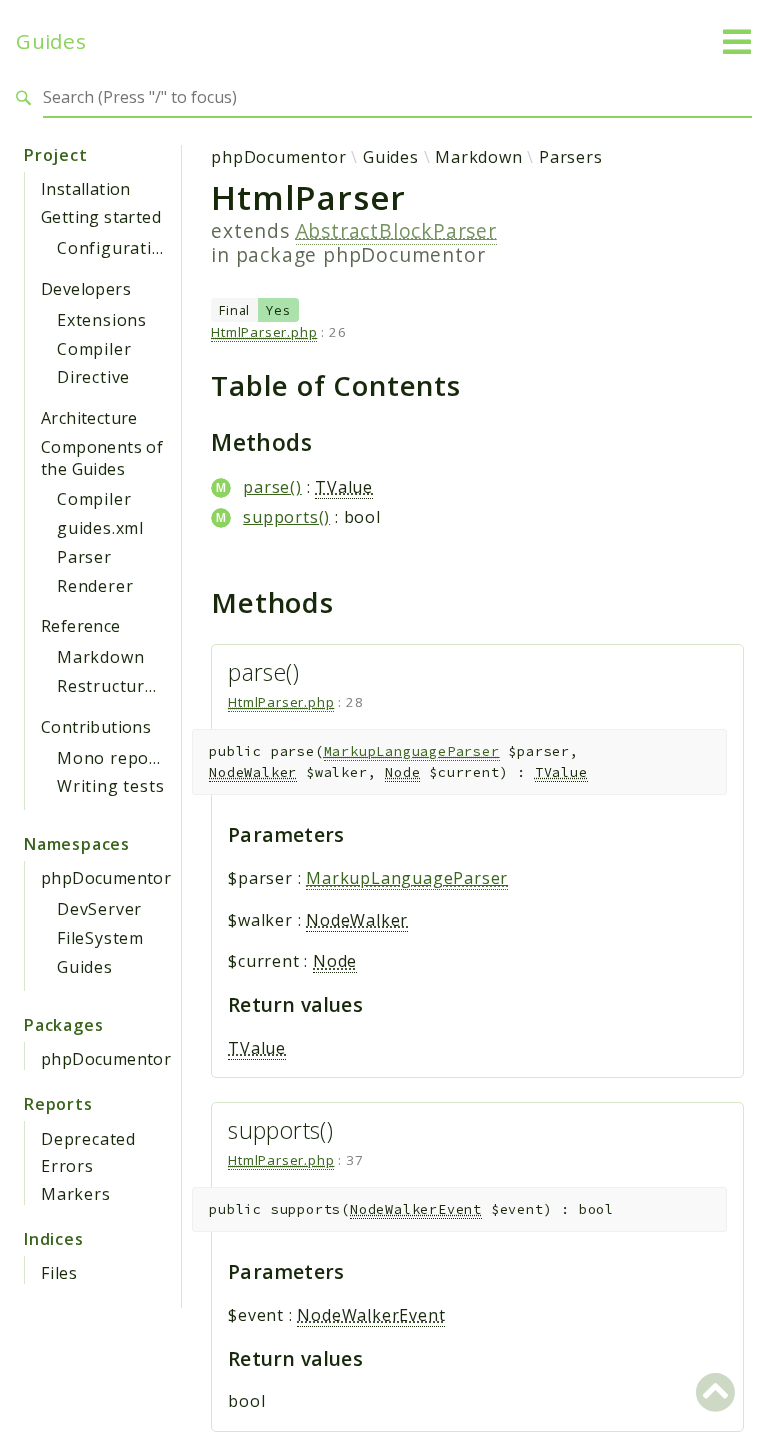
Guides (51, 41)
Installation (86, 189)
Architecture (89, 418)
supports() (286, 517)
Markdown (100, 657)
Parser (84, 557)
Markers (76, 1194)
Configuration (115, 248)
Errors (67, 1166)
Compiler (94, 349)
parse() (272, 487)
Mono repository (127, 758)
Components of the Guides (102, 458)
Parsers (571, 157)
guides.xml (100, 528)
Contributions (96, 727)
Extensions (102, 320)
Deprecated (88, 1139)
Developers (86, 289)
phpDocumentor (106, 878)
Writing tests (110, 786)
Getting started (101, 217)
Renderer (95, 586)
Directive (93, 377)
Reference (81, 626)
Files (59, 1273)
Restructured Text (132, 686)
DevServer (99, 909)
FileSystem (100, 938)
